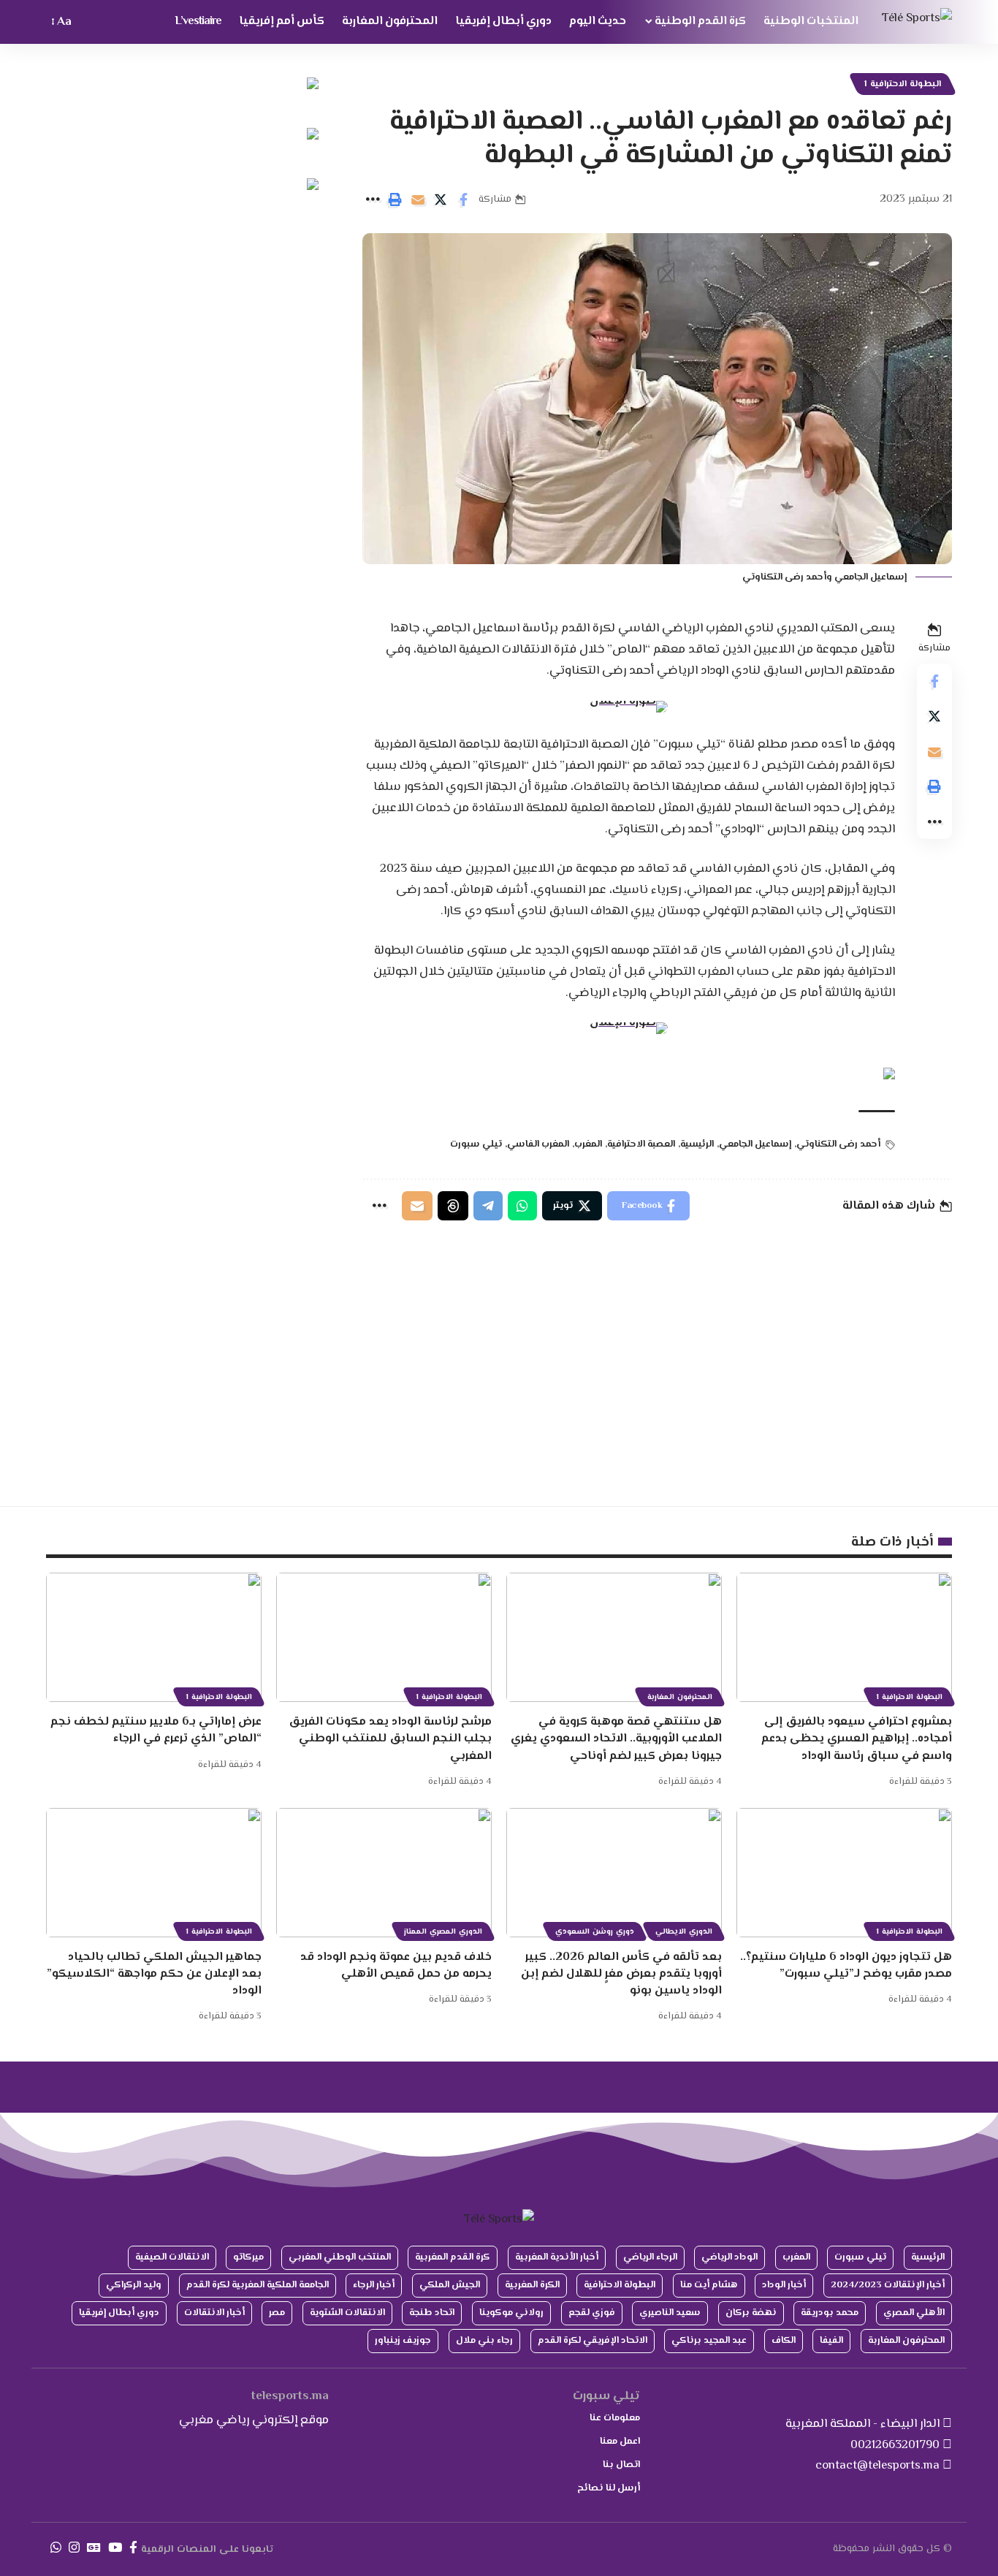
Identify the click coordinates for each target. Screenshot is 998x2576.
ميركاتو (248, 2257)
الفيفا (831, 2341)
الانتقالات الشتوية (347, 2313)
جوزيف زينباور (403, 2341)
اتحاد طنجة (432, 2313)
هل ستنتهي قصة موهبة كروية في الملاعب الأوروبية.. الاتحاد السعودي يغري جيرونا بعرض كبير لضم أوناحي (616, 1739)
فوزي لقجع (592, 2313)
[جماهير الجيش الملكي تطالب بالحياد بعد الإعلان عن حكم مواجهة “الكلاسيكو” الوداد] (154, 1873)
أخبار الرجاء (374, 2285)
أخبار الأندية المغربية (557, 2257)
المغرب (588, 1144)
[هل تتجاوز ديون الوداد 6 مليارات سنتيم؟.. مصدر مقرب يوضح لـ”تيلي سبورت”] (844, 1873)
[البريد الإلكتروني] (418, 200)
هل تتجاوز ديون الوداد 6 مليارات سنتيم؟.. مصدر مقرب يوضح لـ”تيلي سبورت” (846, 1966)
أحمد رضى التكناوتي (838, 1144)
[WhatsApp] (56, 2548)
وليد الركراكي (134, 2285)
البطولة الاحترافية (620, 2285)
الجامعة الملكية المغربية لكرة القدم (258, 2285)
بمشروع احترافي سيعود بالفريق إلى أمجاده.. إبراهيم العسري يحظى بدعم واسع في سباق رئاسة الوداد (857, 1739)
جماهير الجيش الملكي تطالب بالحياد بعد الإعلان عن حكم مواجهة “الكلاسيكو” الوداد (154, 1974)
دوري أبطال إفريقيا (119, 2313)
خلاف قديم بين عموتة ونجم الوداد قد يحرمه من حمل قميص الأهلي (396, 1966)
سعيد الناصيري (670, 2313)
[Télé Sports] (917, 22)
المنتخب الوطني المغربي (340, 2257)
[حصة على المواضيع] (453, 1206)
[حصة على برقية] (488, 1206)
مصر (277, 2313)
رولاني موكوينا (511, 2313)
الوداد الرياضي (730, 2257)
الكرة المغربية (532, 2285)
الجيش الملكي (450, 2285)
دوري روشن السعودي (595, 1932)
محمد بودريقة (830, 2313)
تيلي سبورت (476, 1144)
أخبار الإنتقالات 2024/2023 (888, 2285)
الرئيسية (697, 1144)
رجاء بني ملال (484, 2341)
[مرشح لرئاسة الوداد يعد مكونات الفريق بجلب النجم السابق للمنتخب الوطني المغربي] (384, 1637)
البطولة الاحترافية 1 (903, 84)
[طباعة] (395, 200)
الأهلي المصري (914, 2313)
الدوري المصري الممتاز (443, 1932)
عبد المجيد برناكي (709, 2341)
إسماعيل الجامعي (755, 1144)
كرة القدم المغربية (453, 2257)
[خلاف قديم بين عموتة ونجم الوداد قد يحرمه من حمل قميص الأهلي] (384, 1873)
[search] (90, 22)
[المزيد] (373, 200)
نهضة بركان (751, 2313)
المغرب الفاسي (538, 1144)
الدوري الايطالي (684, 1932)
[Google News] (94, 2548)
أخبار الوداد (784, 2285)
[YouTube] (115, 2548)
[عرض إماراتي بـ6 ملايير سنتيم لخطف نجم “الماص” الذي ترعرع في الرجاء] (154, 1637)
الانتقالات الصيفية (172, 2257)
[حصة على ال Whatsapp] (522, 1206)
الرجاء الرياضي (650, 2257)
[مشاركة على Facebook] (463, 200)
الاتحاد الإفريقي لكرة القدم (593, 2341)
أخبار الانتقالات (214, 2313)
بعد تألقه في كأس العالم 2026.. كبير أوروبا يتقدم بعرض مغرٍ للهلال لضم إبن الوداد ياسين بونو (621, 1974)
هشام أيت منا (709, 2285)
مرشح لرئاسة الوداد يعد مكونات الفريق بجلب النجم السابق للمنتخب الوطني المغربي (390, 1739)
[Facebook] (133, 2548)
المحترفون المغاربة (680, 1697)
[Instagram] (74, 2548)
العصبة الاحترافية (641, 1144)
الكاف (784, 2341)
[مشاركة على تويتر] (441, 200)
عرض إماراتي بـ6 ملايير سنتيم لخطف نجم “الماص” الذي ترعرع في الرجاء (156, 1730)
